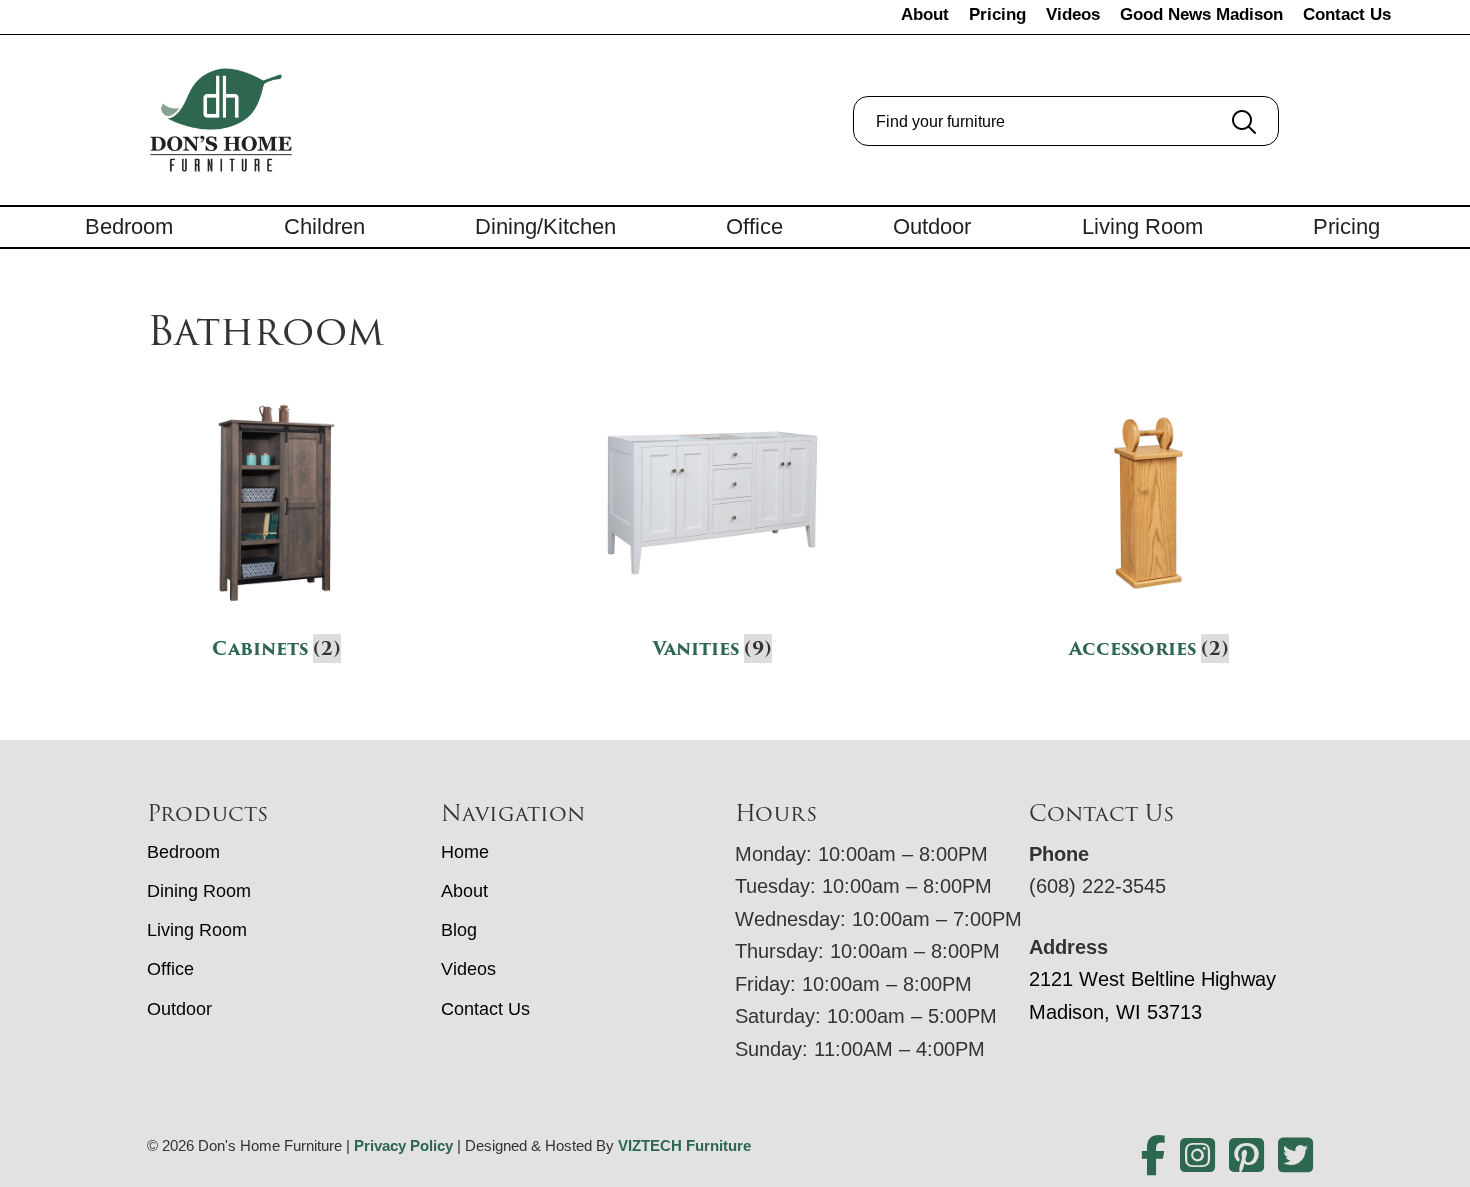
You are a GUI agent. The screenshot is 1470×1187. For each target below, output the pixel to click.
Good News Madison (1201, 14)
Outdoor (932, 226)
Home (465, 852)
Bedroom (129, 226)
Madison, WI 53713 (1115, 1012)
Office (754, 226)
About (925, 14)
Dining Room (199, 891)
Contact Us (1347, 14)
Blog (459, 930)
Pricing (997, 14)
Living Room (1142, 226)
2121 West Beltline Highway (1152, 979)
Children (324, 226)
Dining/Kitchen (545, 226)
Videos (1073, 14)
